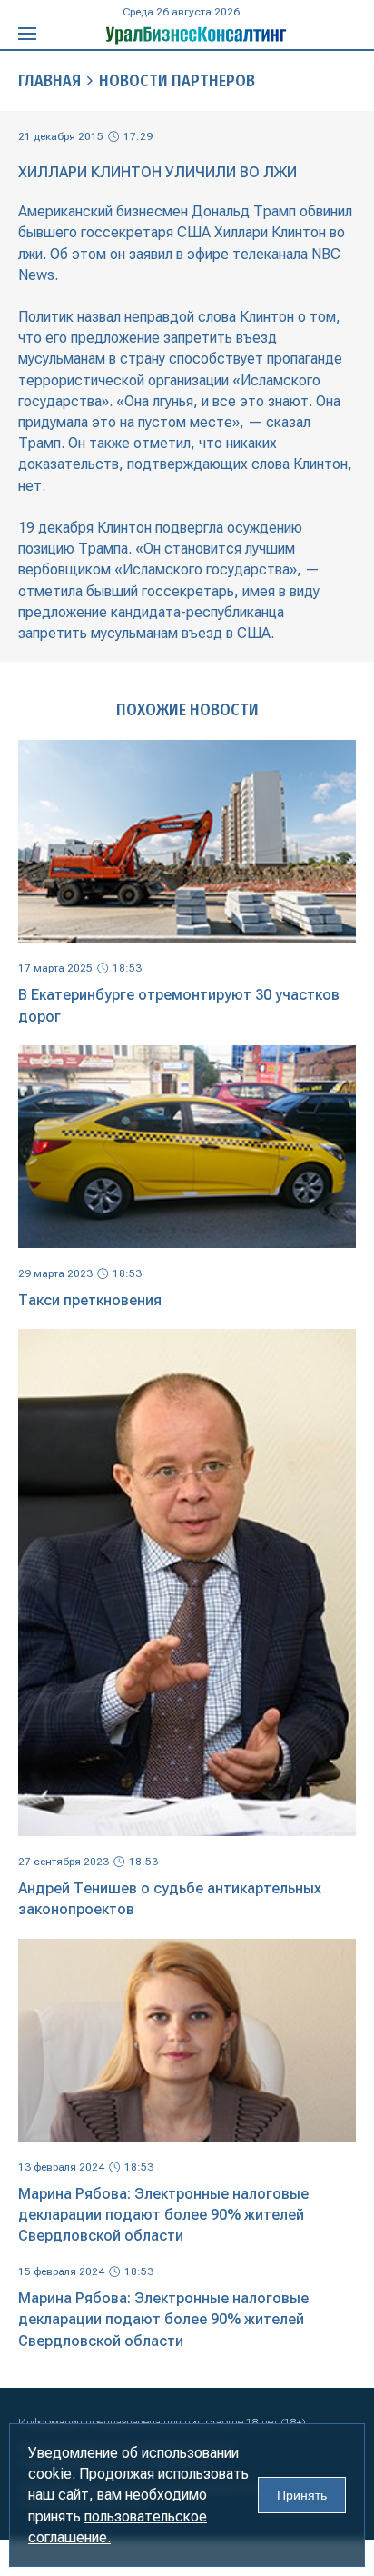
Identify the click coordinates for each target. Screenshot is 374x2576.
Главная (49, 81)
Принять (302, 2495)
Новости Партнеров (177, 81)
